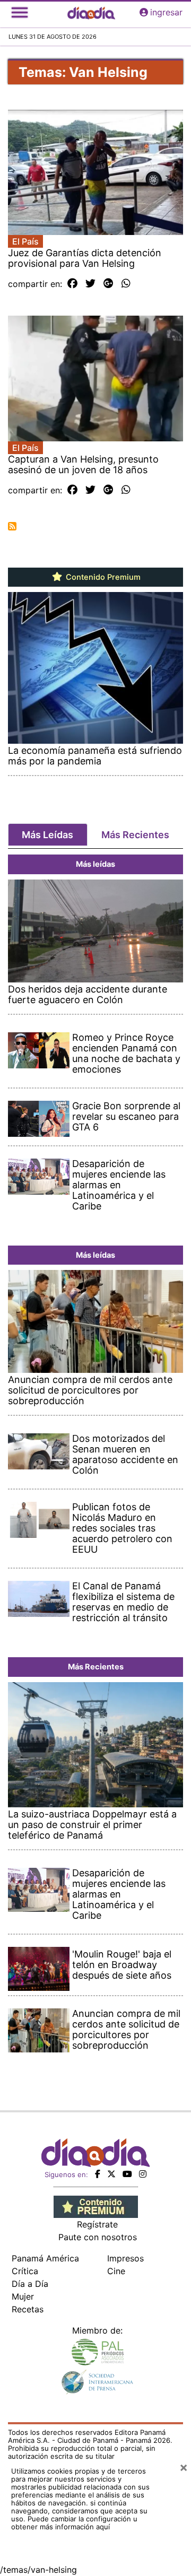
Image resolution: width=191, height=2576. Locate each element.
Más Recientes (135, 835)
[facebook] (98, 2174)
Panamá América (45, 2258)
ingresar (166, 12)
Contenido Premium (102, 577)
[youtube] (127, 2174)
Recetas (28, 2309)
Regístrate (97, 2224)
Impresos (125, 2258)
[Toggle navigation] (20, 12)
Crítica (25, 2271)
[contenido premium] (96, 2206)
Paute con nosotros (98, 2237)
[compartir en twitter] (90, 284)
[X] (111, 2174)
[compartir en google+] (108, 284)
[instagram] (143, 2174)
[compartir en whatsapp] (126, 284)
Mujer (23, 2296)
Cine (116, 2271)
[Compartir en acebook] (72, 284)
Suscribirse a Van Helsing (12, 526)
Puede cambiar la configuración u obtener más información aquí (74, 2523)
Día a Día (30, 2284)
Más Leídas (47, 835)
